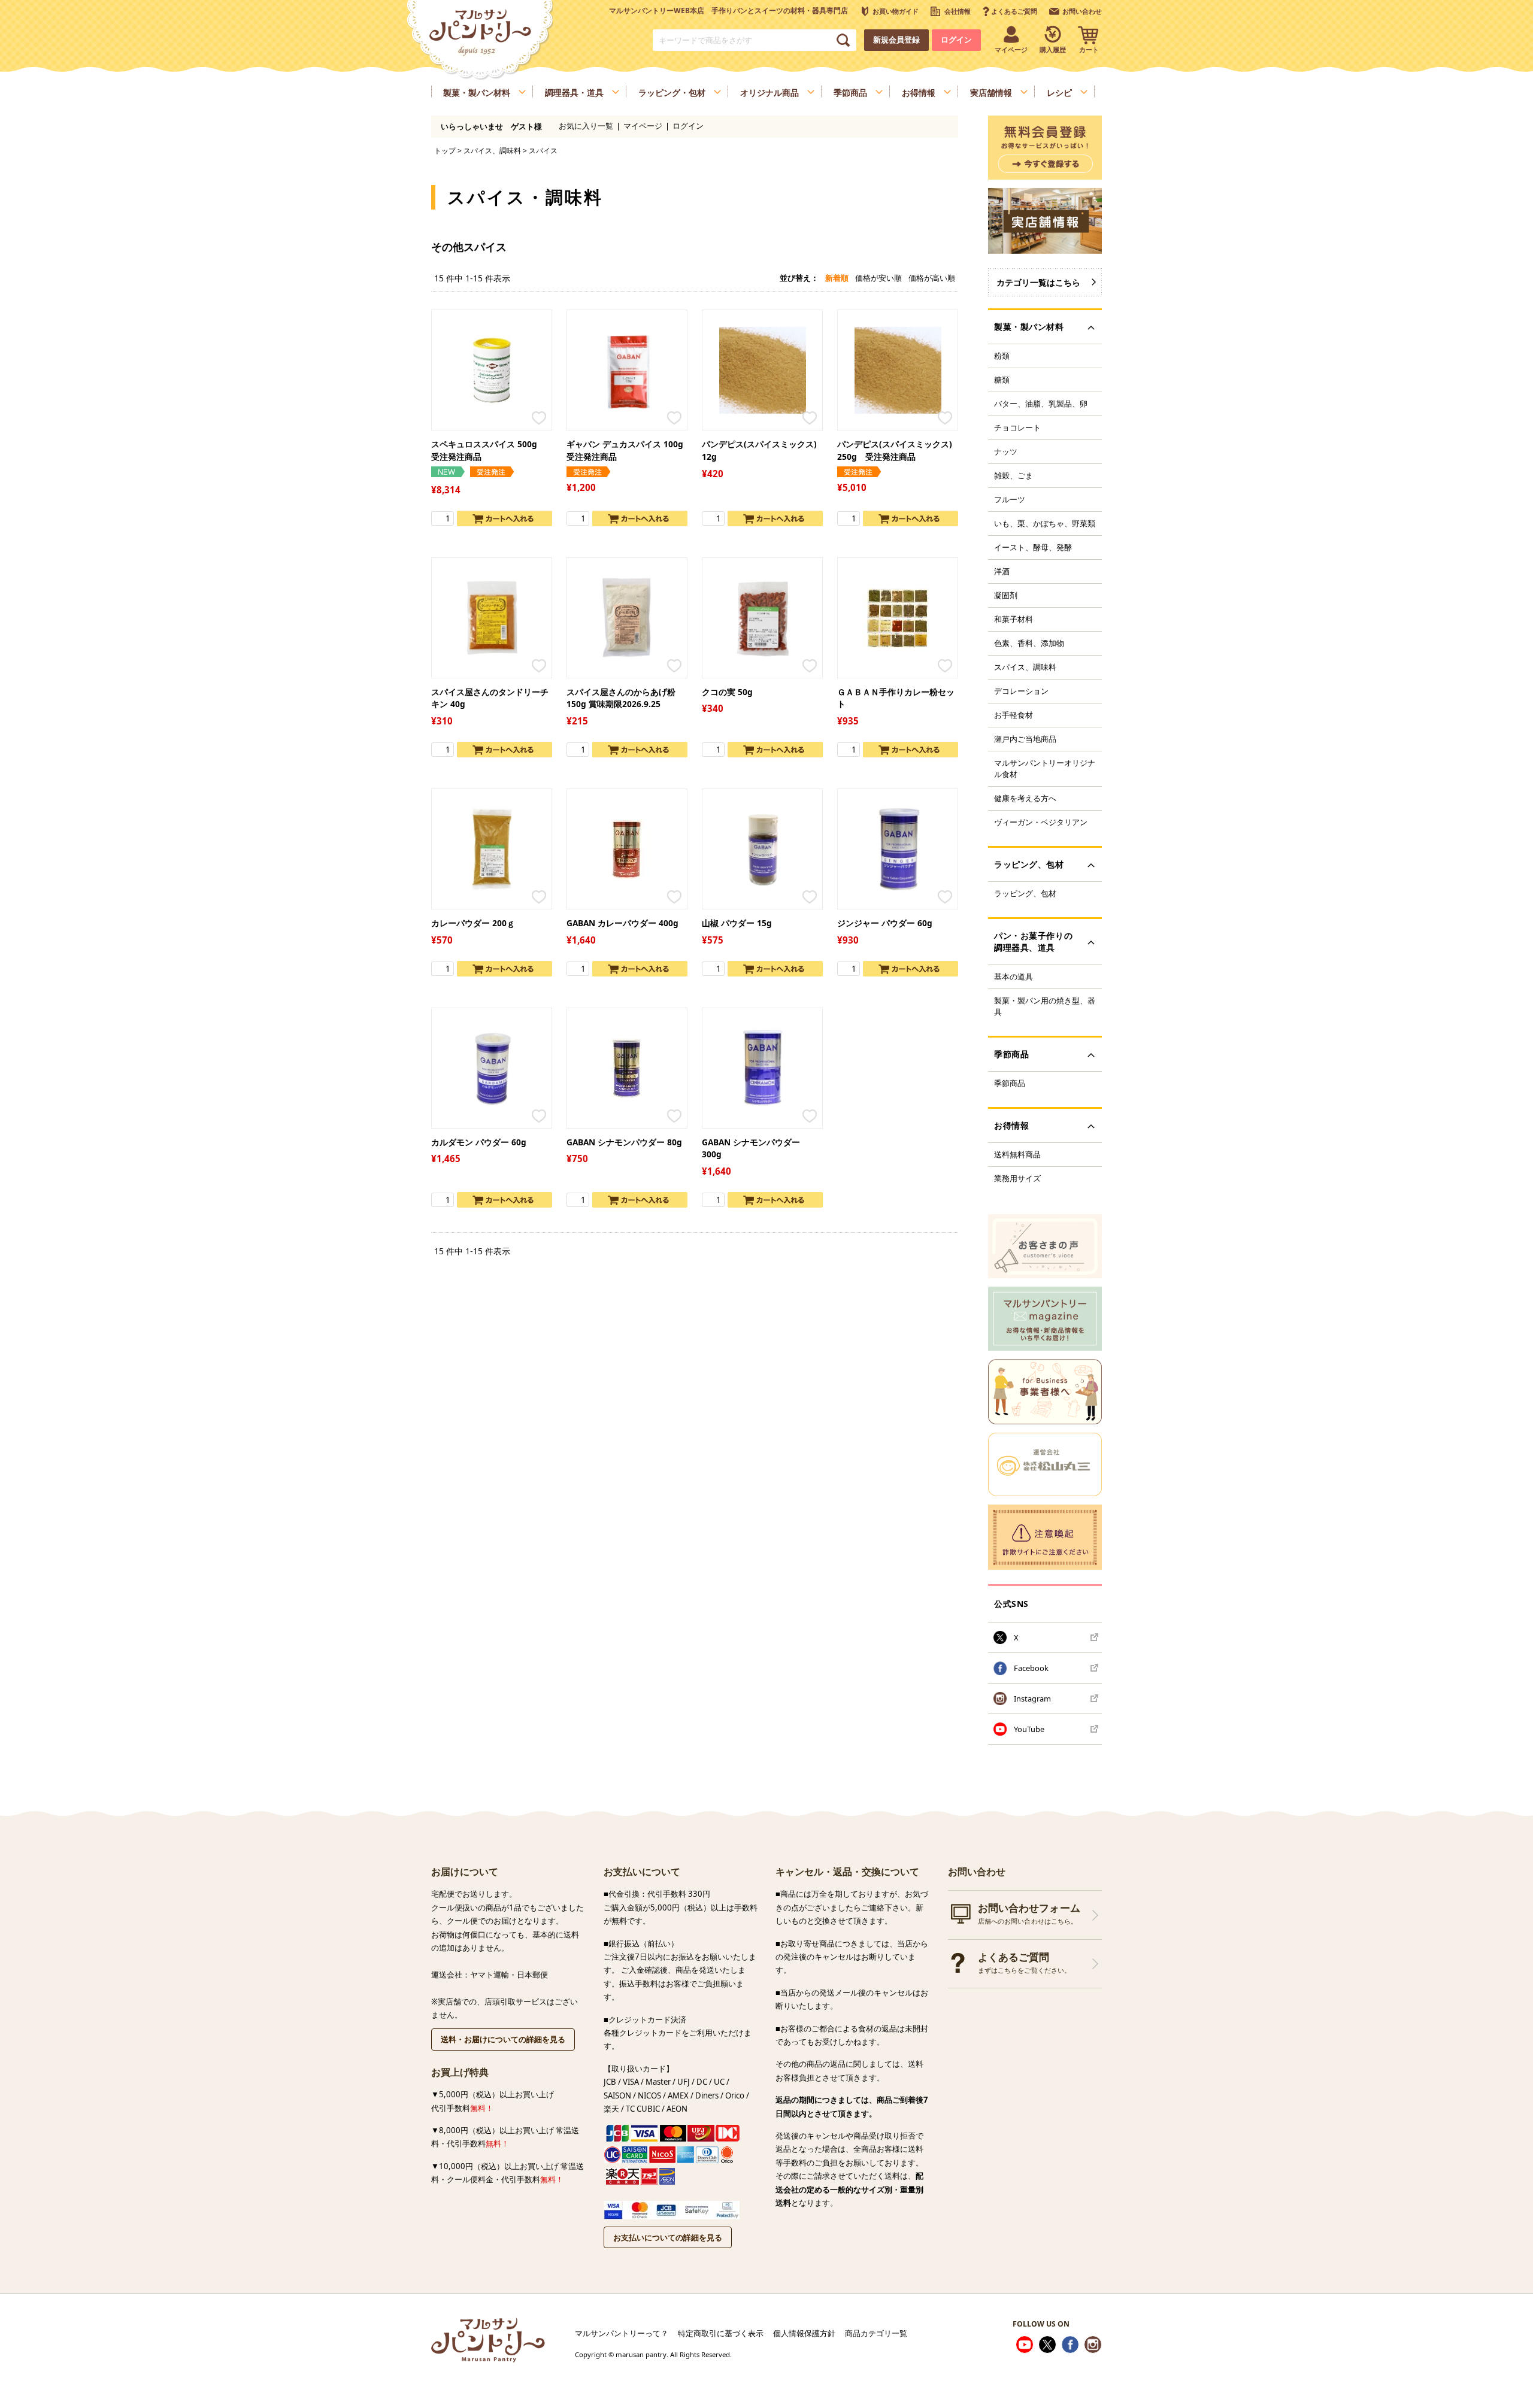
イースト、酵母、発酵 (1033, 547)
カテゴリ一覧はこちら (1038, 282)
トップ (445, 150)
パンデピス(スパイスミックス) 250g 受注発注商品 (895, 450)
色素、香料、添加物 (1029, 643)
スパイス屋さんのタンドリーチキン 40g (490, 698)
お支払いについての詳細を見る (668, 2237)
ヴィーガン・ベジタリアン (1041, 822)
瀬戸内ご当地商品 (1025, 739)
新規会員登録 (896, 40)
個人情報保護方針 (804, 2333)
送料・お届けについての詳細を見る (503, 2039)
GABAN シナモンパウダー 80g (624, 1142)
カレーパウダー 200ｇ (473, 923)
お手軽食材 (1014, 715)
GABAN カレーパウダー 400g (622, 923)
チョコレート (1017, 427)
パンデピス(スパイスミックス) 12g (759, 450)
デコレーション (1021, 691)
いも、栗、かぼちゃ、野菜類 (1045, 523)
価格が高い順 (932, 278)
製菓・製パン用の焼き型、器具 (1045, 1006)
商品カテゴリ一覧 (876, 2333)
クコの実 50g (727, 692)
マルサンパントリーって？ (622, 2333)
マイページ (643, 126)
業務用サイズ (1017, 1178)
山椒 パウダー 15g (737, 923)
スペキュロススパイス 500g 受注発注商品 (488, 450)
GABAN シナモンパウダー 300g (751, 1148)
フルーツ (1010, 499)
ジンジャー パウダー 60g (885, 923)
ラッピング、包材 (1025, 893)
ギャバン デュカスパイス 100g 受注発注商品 (626, 450)
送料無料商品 (1017, 1154)
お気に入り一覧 (586, 126)
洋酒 (1002, 571)
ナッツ (1006, 451)
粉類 (1002, 356)
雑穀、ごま (1014, 475)
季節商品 (1010, 1083)
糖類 (1002, 380)
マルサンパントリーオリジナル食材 (1045, 768)
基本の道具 (1014, 976)
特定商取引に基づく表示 (721, 2333)
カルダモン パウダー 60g (479, 1142)
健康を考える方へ (1025, 798)
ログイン (956, 40)
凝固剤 (1006, 595)
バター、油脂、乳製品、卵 (1041, 404)
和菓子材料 (1014, 619)
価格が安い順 (878, 278)
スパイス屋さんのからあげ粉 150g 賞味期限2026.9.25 (621, 698)
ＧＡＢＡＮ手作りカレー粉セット (896, 698)
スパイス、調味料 (492, 150)
